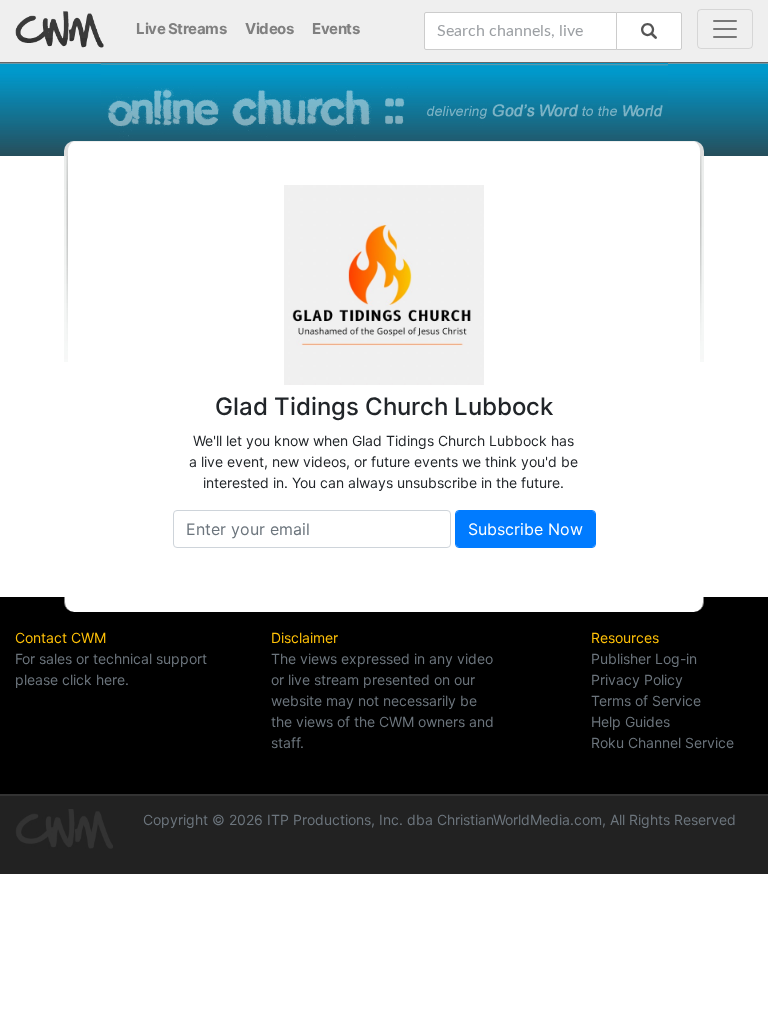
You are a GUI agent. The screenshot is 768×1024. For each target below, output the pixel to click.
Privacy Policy (637, 679)
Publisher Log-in (644, 658)
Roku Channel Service (662, 742)
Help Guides (630, 721)
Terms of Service (646, 700)
